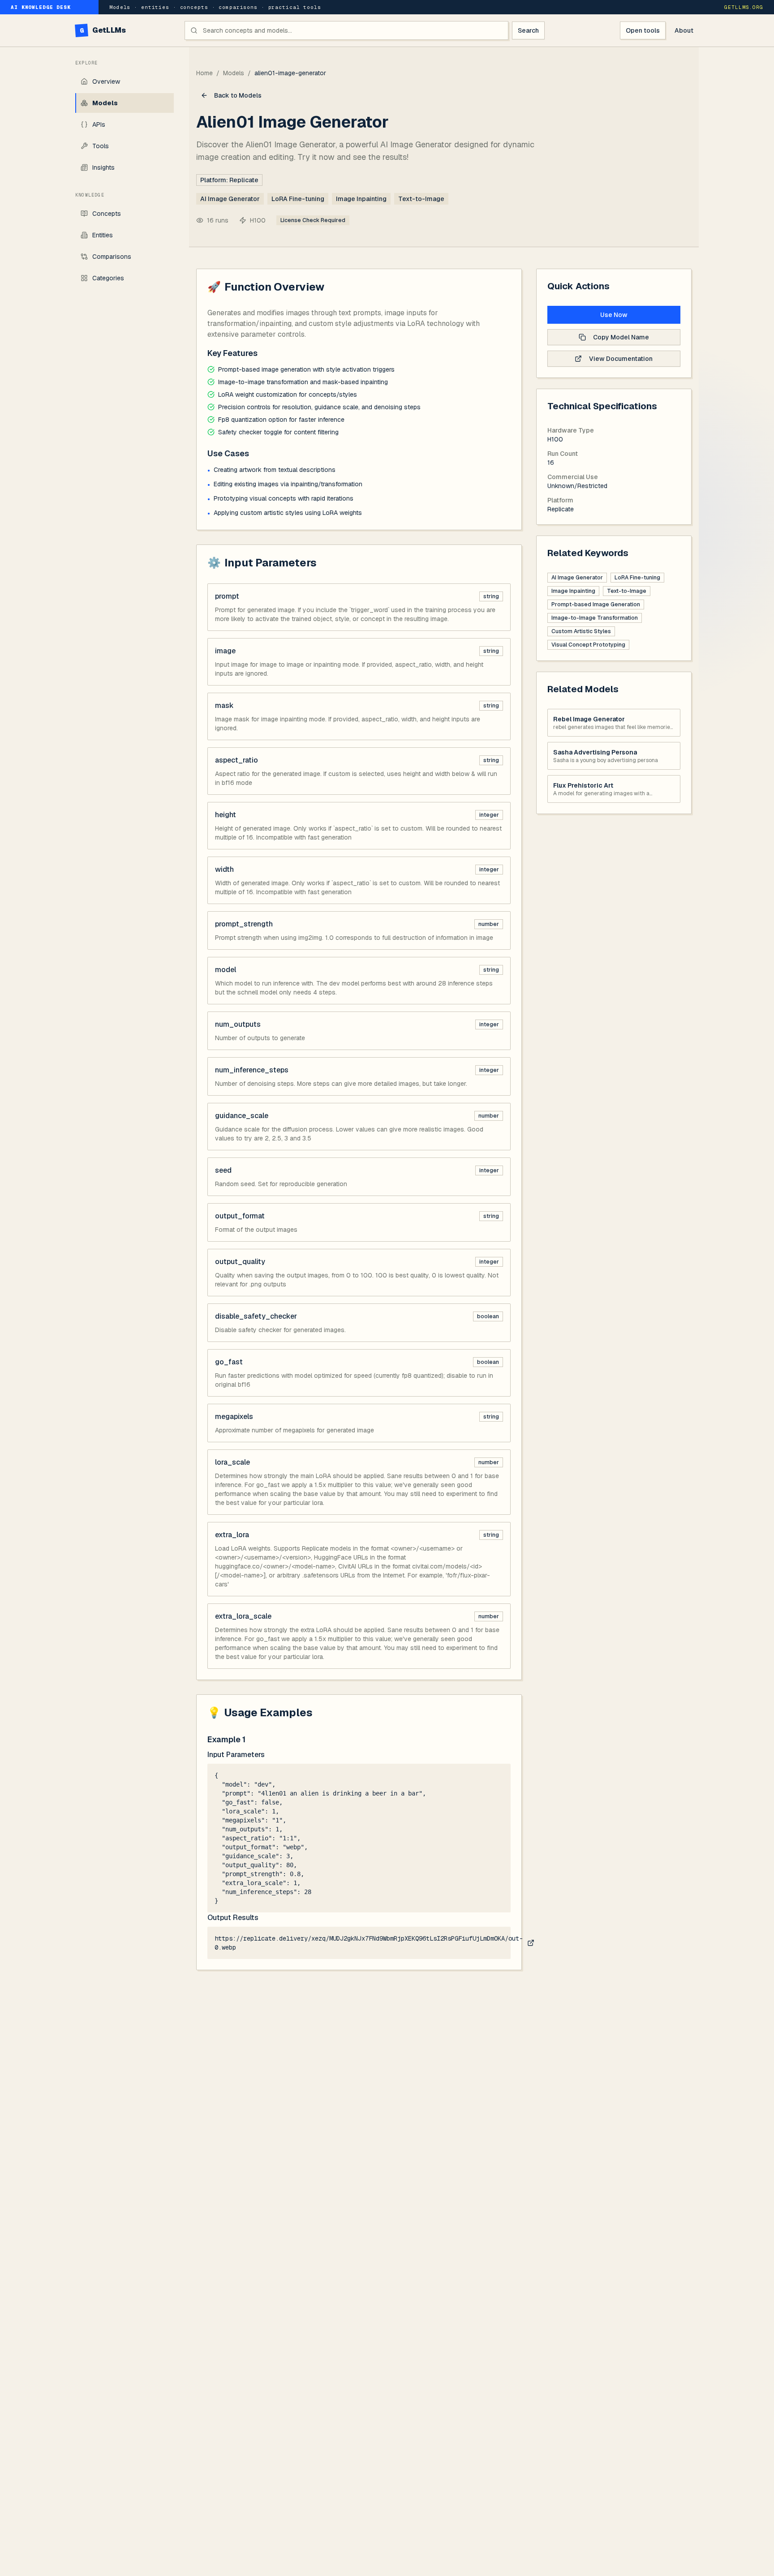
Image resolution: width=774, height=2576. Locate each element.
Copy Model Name (621, 337)
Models (234, 73)
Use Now (614, 315)
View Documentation (621, 359)
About (684, 30)
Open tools (643, 30)
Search (528, 30)
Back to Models (238, 95)
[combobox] (346, 30)
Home (204, 73)
